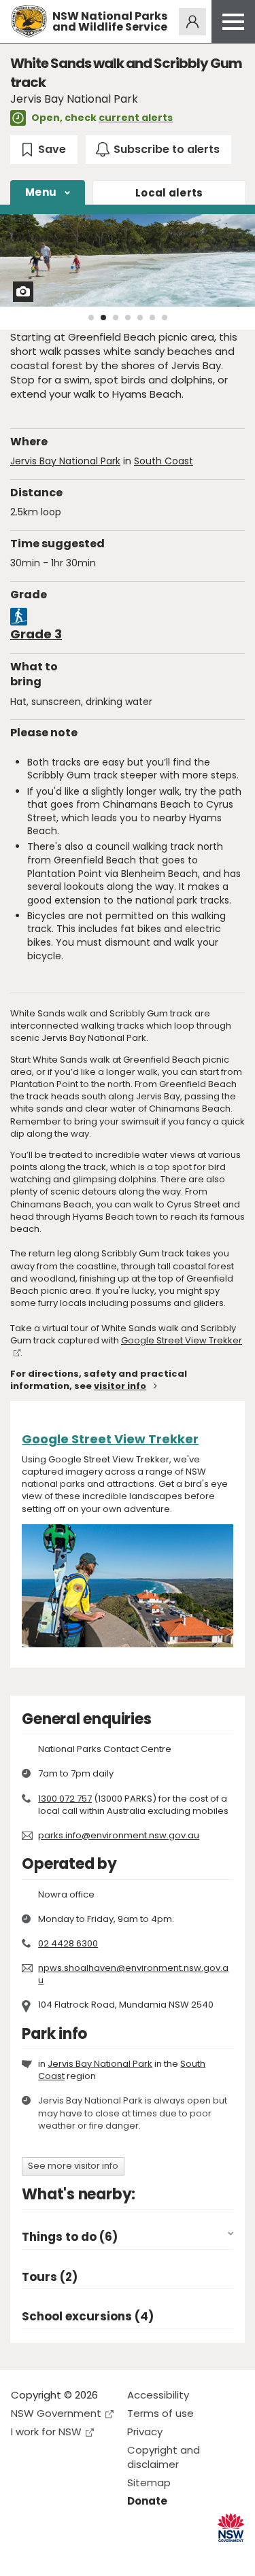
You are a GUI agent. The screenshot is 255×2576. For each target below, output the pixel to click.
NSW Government (56, 2413)
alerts (169, 193)
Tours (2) (50, 2277)
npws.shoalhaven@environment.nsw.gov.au (133, 1974)
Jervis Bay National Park (65, 461)
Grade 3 (36, 634)
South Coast (164, 461)
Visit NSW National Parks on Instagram (53, 2555)
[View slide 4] (128, 317)
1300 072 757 (65, 1799)
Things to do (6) (70, 2237)
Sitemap (149, 2483)
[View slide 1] (91, 317)
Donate (147, 2501)
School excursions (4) (88, 2317)
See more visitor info (73, 2166)
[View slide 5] (140, 317)
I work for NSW (46, 2432)
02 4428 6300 (68, 1943)
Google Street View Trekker (182, 1340)
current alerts (136, 118)
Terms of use (160, 2413)
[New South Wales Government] (231, 2528)
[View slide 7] (165, 317)
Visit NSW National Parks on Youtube (82, 2555)
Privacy (145, 2432)
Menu (41, 192)
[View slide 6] (152, 317)
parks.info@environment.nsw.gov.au (119, 1835)
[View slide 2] (103, 317)
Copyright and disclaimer (164, 2457)
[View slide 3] (116, 317)
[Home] (29, 21)
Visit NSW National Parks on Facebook (23, 2555)
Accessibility (158, 2395)
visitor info (120, 1386)
